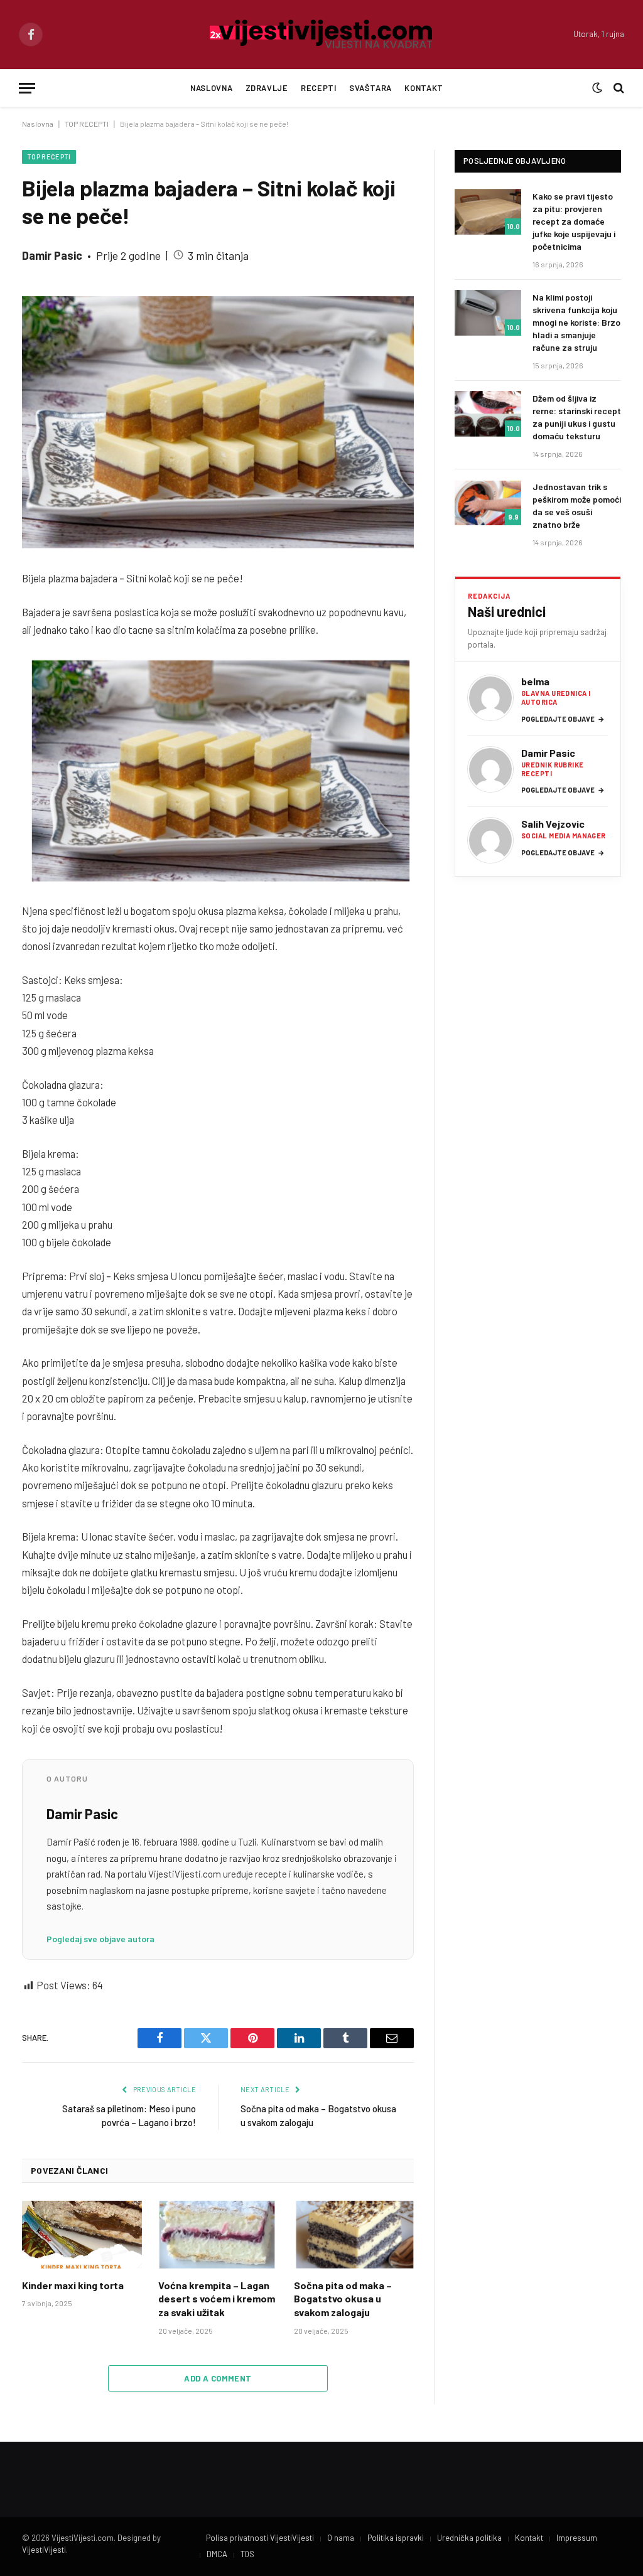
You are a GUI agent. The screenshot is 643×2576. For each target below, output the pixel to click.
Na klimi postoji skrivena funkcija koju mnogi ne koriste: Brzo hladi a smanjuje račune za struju (576, 322)
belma (535, 681)
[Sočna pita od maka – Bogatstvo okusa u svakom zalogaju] (354, 2234)
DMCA (217, 2554)
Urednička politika (469, 2538)
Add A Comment (218, 2378)
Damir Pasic (52, 255)
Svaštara (370, 88)
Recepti (318, 88)
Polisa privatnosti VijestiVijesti (260, 2538)
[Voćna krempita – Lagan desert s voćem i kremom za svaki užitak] (218, 2234)
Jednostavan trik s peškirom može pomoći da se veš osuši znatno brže (577, 505)
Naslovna (211, 88)
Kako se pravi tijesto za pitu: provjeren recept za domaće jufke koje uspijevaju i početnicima (574, 221)
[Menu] (27, 88)
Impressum (577, 2538)
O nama (341, 2538)
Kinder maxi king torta (73, 2285)
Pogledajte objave (563, 719)
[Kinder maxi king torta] (82, 2234)
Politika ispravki (396, 2538)
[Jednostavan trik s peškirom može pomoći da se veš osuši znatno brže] (488, 502)
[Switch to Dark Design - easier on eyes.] (597, 88)
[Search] (618, 88)
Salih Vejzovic (553, 824)
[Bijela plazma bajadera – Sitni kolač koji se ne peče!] (218, 421)
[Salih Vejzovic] (490, 840)
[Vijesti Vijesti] (322, 35)
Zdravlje (267, 88)
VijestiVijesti (44, 2550)
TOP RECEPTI (87, 124)
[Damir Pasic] (490, 769)
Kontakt (424, 88)
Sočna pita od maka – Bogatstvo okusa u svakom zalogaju (343, 2299)
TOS (247, 2554)
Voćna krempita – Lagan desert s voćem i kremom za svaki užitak (217, 2299)
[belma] (490, 698)
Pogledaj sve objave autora (100, 1939)
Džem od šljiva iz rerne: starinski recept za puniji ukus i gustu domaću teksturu (577, 417)
